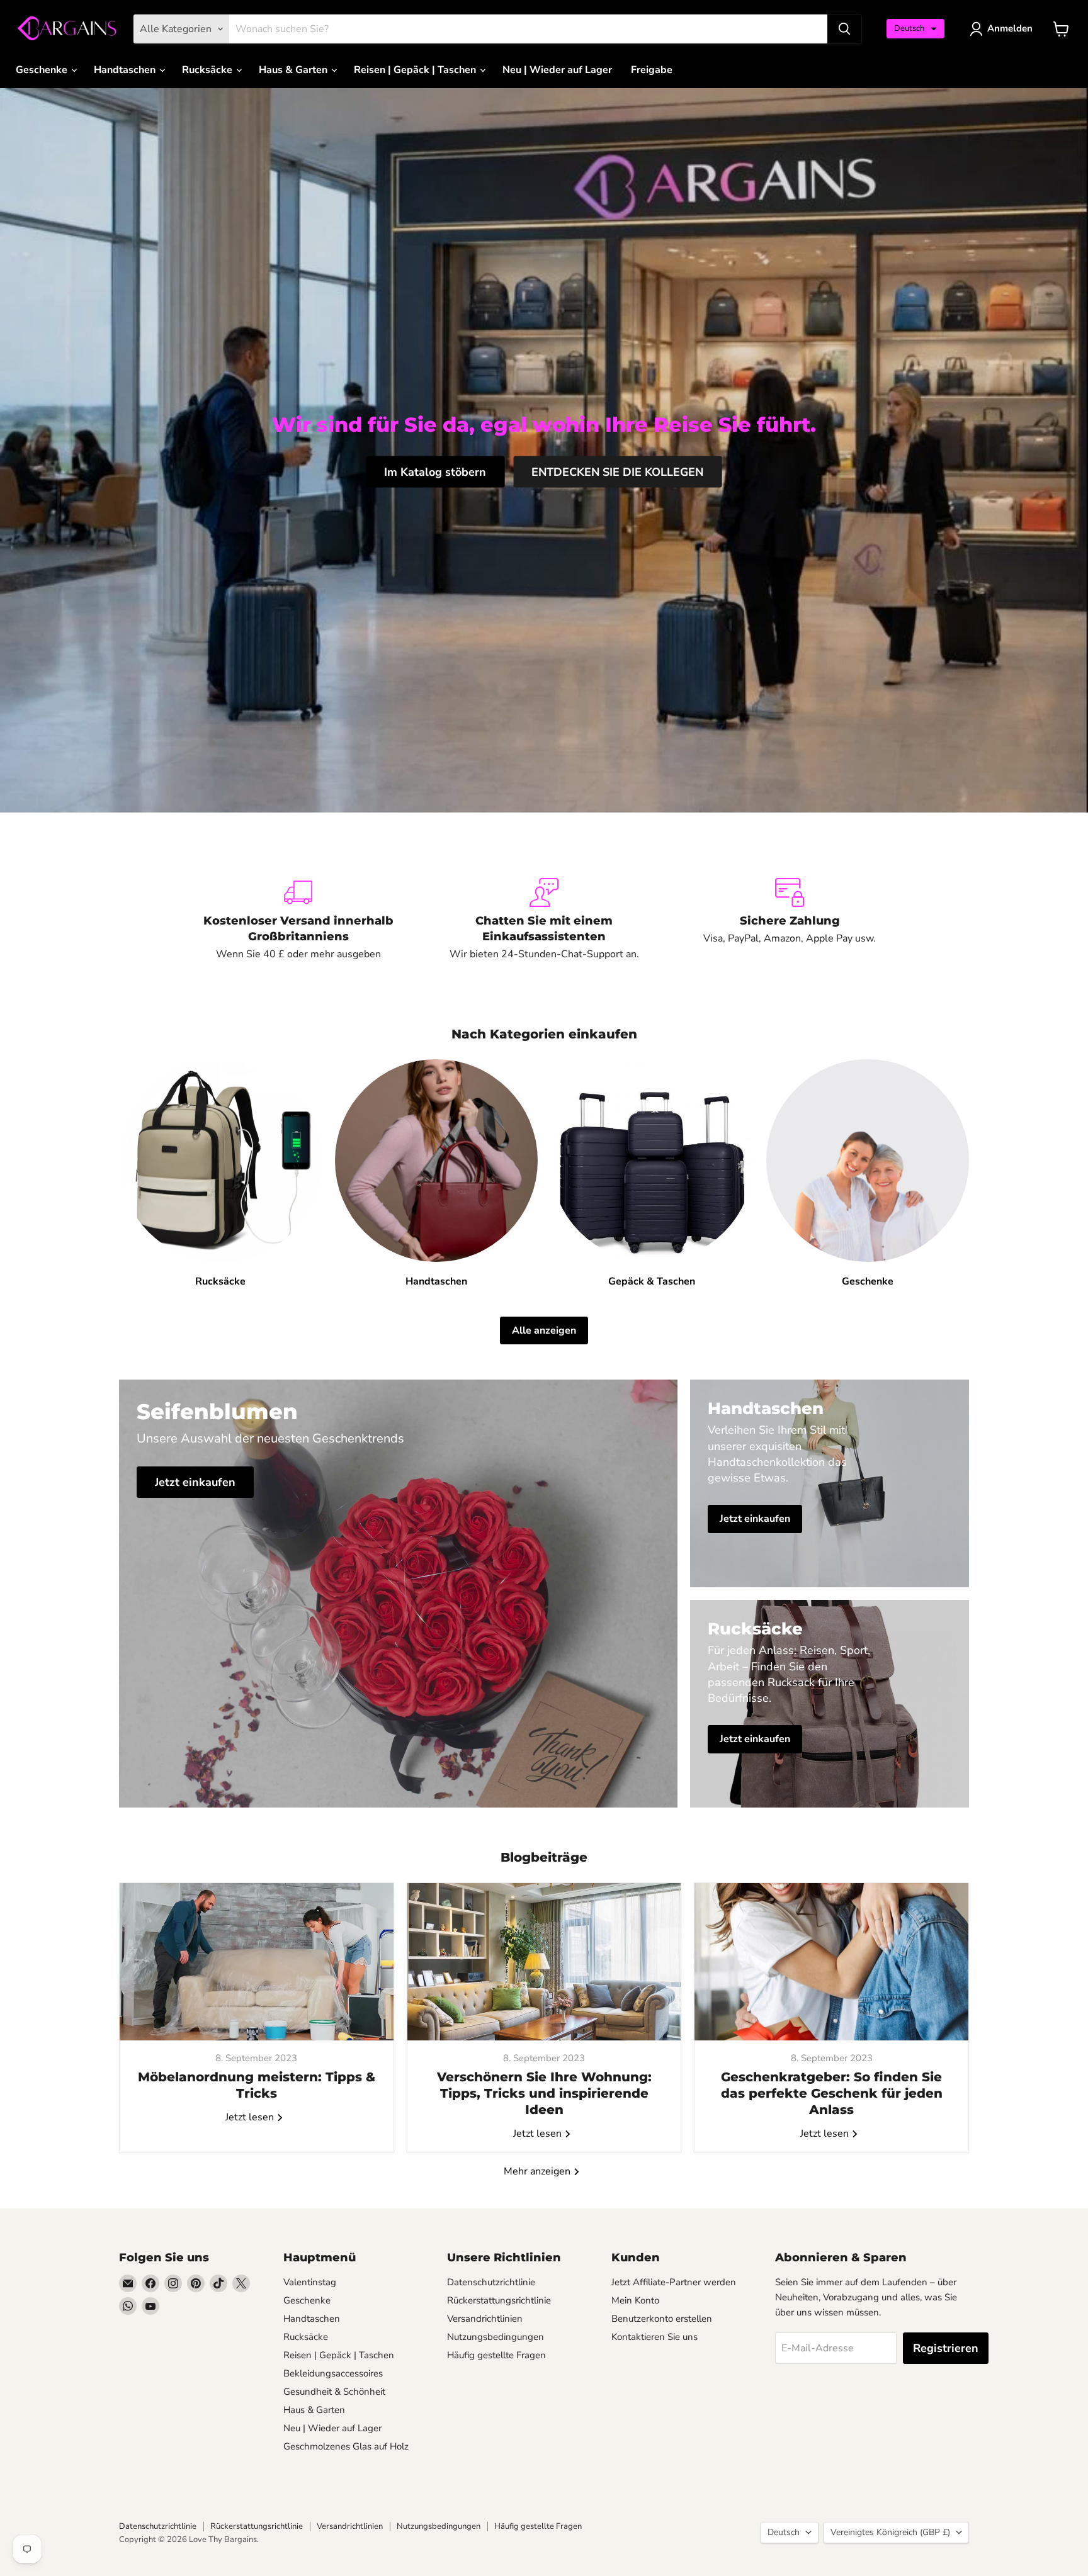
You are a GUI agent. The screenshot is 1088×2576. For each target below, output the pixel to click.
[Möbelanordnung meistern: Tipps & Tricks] (257, 1962)
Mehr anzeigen (538, 2171)
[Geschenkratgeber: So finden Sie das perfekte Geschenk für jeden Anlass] (831, 1962)
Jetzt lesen (251, 2117)
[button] (915, 29)
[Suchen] (844, 29)
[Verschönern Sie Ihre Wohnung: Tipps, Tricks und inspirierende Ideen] (544, 1962)
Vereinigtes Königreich (890, 2532)
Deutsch (784, 2532)
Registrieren (946, 2348)
